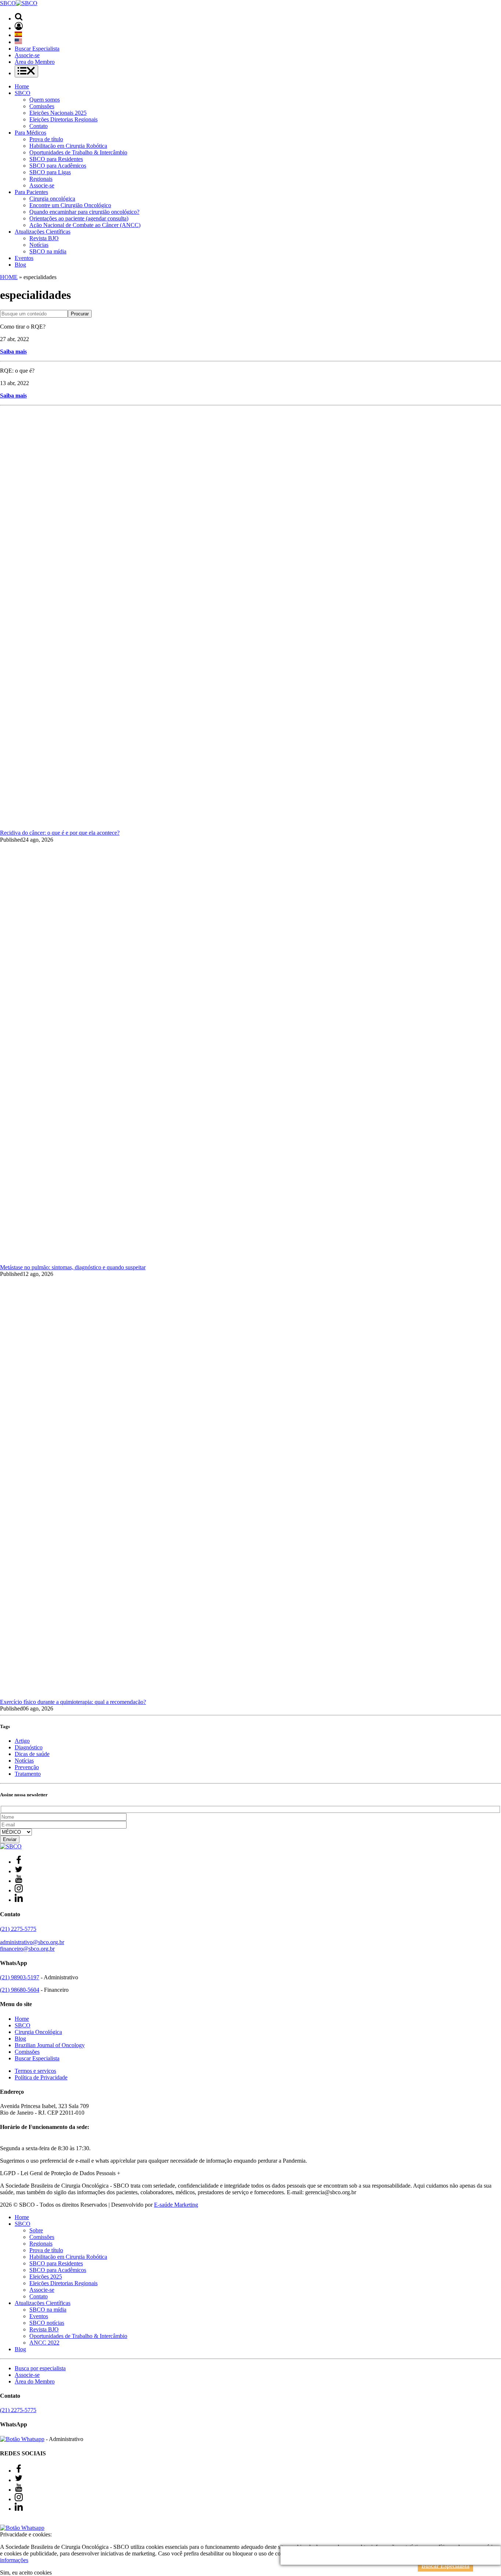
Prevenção (27, 1767)
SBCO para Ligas (50, 172)
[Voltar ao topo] (3, 2521)
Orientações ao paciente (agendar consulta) (79, 218)
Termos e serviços (35, 2071)
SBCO (23, 93)
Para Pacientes (31, 192)
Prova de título (46, 139)
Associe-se (27, 55)
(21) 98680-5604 (20, 1990)
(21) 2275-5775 (18, 1929)
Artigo (22, 1741)
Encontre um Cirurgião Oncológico (70, 205)
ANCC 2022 (44, 2343)
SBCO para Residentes (56, 159)
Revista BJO (44, 238)
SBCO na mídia (48, 251)
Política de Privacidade (41, 2077)
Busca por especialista (40, 2368)
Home (22, 86)
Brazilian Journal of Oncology (50, 2045)
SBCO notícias (47, 2323)
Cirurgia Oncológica (38, 2032)
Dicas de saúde (32, 1754)
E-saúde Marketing (176, 2205)
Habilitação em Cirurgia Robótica (68, 146)
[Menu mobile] (26, 71)
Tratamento (28, 1774)
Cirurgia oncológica (52, 199)
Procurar (80, 314)
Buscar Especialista (37, 49)
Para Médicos (30, 133)
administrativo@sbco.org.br (32, 1942)
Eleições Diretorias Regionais (63, 119)
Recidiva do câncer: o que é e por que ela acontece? (60, 833)
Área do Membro (35, 62)
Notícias (39, 245)
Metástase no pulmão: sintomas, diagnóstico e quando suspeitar (73, 1267)
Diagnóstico (29, 1747)
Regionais (41, 179)
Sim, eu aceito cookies (26, 2573)
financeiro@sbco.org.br (27, 1949)
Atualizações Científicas (43, 232)
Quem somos (45, 100)
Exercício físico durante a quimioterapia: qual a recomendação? (73, 1702)
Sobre (36, 2230)
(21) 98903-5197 (20, 1977)
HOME (9, 277)
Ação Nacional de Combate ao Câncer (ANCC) (85, 225)
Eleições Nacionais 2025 (58, 113)
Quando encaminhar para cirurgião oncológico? (84, 212)
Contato (39, 126)
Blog (20, 265)
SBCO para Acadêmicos (58, 166)
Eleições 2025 (46, 2277)
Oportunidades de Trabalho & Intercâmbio (78, 152)
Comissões (42, 106)
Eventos (24, 258)
